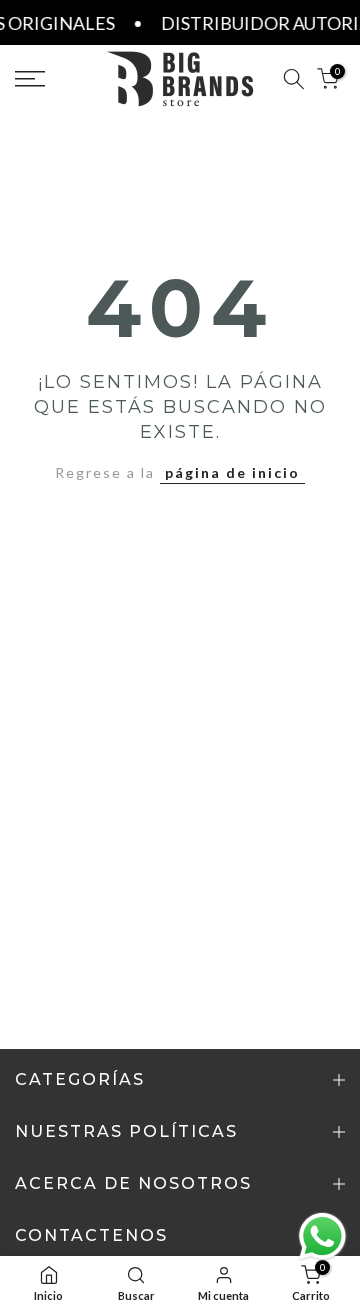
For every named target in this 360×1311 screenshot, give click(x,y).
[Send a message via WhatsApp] (322, 1236)
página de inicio (232, 472)
